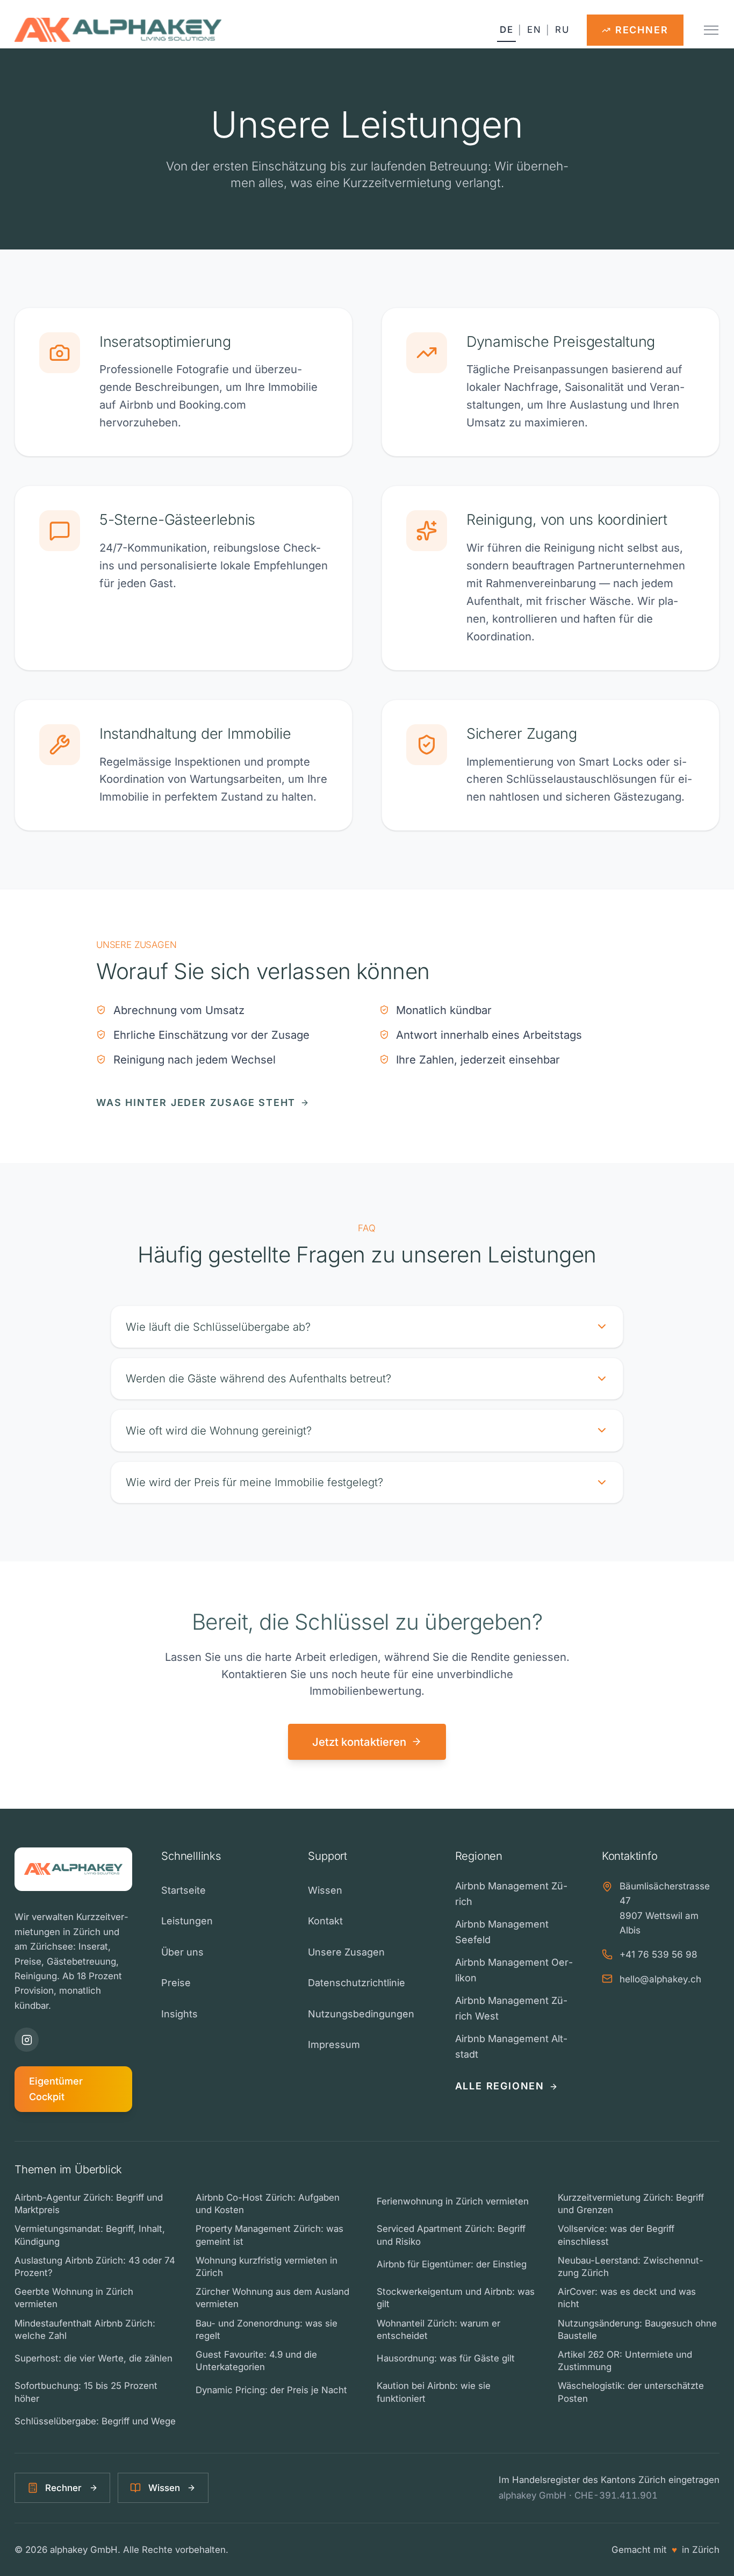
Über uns (182, 1952)
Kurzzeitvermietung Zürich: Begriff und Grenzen (631, 2204)
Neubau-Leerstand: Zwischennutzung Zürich (631, 2267)
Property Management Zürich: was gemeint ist (269, 2235)
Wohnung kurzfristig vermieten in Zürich (267, 2267)
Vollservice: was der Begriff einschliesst (616, 2235)
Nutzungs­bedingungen (361, 2014)
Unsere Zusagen (346, 1952)
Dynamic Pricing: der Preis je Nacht (271, 2390)
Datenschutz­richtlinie (357, 1983)
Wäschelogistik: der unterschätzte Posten (631, 2392)
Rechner (63, 2488)
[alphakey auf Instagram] (27, 2040)
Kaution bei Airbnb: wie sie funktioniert (434, 2392)
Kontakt (325, 1921)
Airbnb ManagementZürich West (511, 2008)
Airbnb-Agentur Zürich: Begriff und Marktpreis (89, 2204)
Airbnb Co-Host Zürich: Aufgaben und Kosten (268, 2204)
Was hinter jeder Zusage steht (196, 1103)
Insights (179, 2014)
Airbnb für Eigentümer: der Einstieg (452, 2264)
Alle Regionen (500, 2086)
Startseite (183, 1890)
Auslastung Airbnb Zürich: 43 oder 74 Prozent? (95, 2267)
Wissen (325, 1890)
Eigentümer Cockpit (56, 2089)
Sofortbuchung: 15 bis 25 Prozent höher (86, 2392)
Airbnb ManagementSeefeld (502, 1932)
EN (534, 30)
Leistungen (187, 1921)
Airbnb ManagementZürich (511, 1894)
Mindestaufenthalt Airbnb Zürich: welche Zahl (85, 2329)
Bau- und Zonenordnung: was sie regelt (267, 2329)
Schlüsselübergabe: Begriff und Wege (95, 2421)
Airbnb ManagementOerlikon (514, 1970)
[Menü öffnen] (711, 30)
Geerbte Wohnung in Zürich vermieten (74, 2298)
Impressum (334, 2045)
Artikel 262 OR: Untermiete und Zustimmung (625, 2361)
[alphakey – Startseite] (118, 30)
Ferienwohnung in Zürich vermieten (453, 2201)
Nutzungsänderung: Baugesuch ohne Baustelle (637, 2329)
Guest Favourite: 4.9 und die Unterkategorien (256, 2361)
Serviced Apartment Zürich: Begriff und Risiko (451, 2235)
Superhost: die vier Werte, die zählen (93, 2358)
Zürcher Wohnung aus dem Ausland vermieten (272, 2298)
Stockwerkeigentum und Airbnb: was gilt (456, 2298)
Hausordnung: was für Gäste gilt (446, 2358)
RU (562, 30)
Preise (176, 1983)
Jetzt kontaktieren (359, 1742)
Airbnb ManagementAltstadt (511, 2046)
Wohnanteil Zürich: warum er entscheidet (438, 2329)
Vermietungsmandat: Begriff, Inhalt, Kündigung (90, 2235)
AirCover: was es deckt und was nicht (627, 2298)
